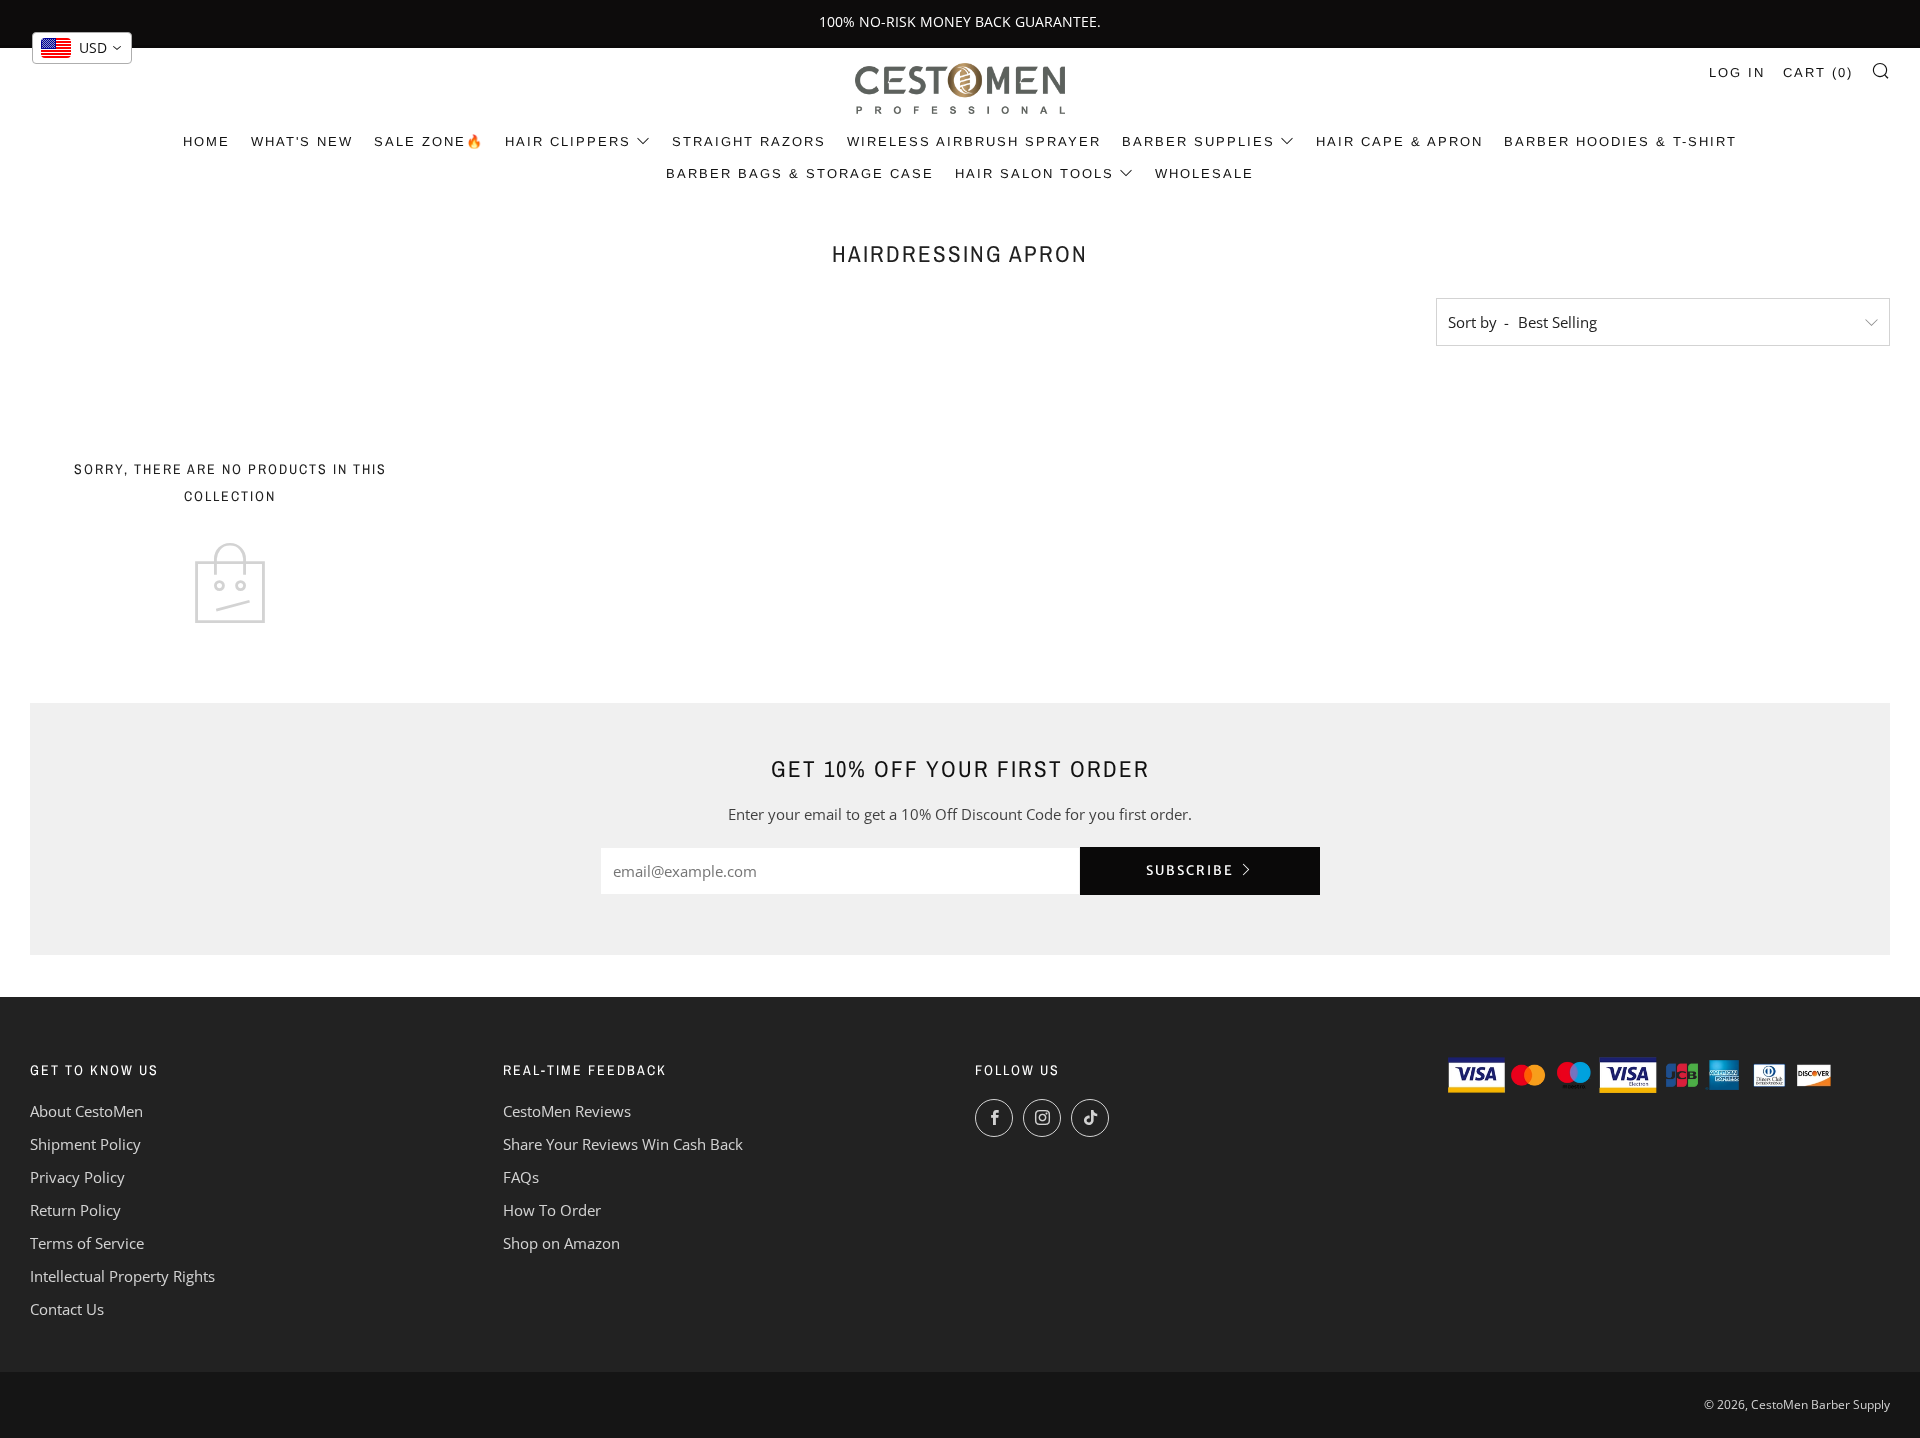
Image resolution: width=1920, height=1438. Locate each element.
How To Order (552, 1210)
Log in (1737, 72)
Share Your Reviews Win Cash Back (623, 1144)
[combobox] (82, 48)
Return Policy (75, 1210)
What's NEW (302, 141)
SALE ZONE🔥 (429, 141)
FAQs (521, 1177)
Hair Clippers (568, 141)
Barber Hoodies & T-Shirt (1620, 141)
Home (206, 141)
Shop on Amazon (561, 1243)
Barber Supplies (1198, 141)
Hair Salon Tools (1034, 173)
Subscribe (1190, 870)
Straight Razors (749, 141)
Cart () (1818, 72)
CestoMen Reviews (567, 1111)
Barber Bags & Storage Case (800, 173)
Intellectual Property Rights (122, 1276)
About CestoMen (86, 1111)
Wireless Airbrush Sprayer (974, 141)
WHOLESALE (1204, 173)
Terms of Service (87, 1243)
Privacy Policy (77, 1177)
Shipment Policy (85, 1144)
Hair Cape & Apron (1399, 141)
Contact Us (67, 1309)
